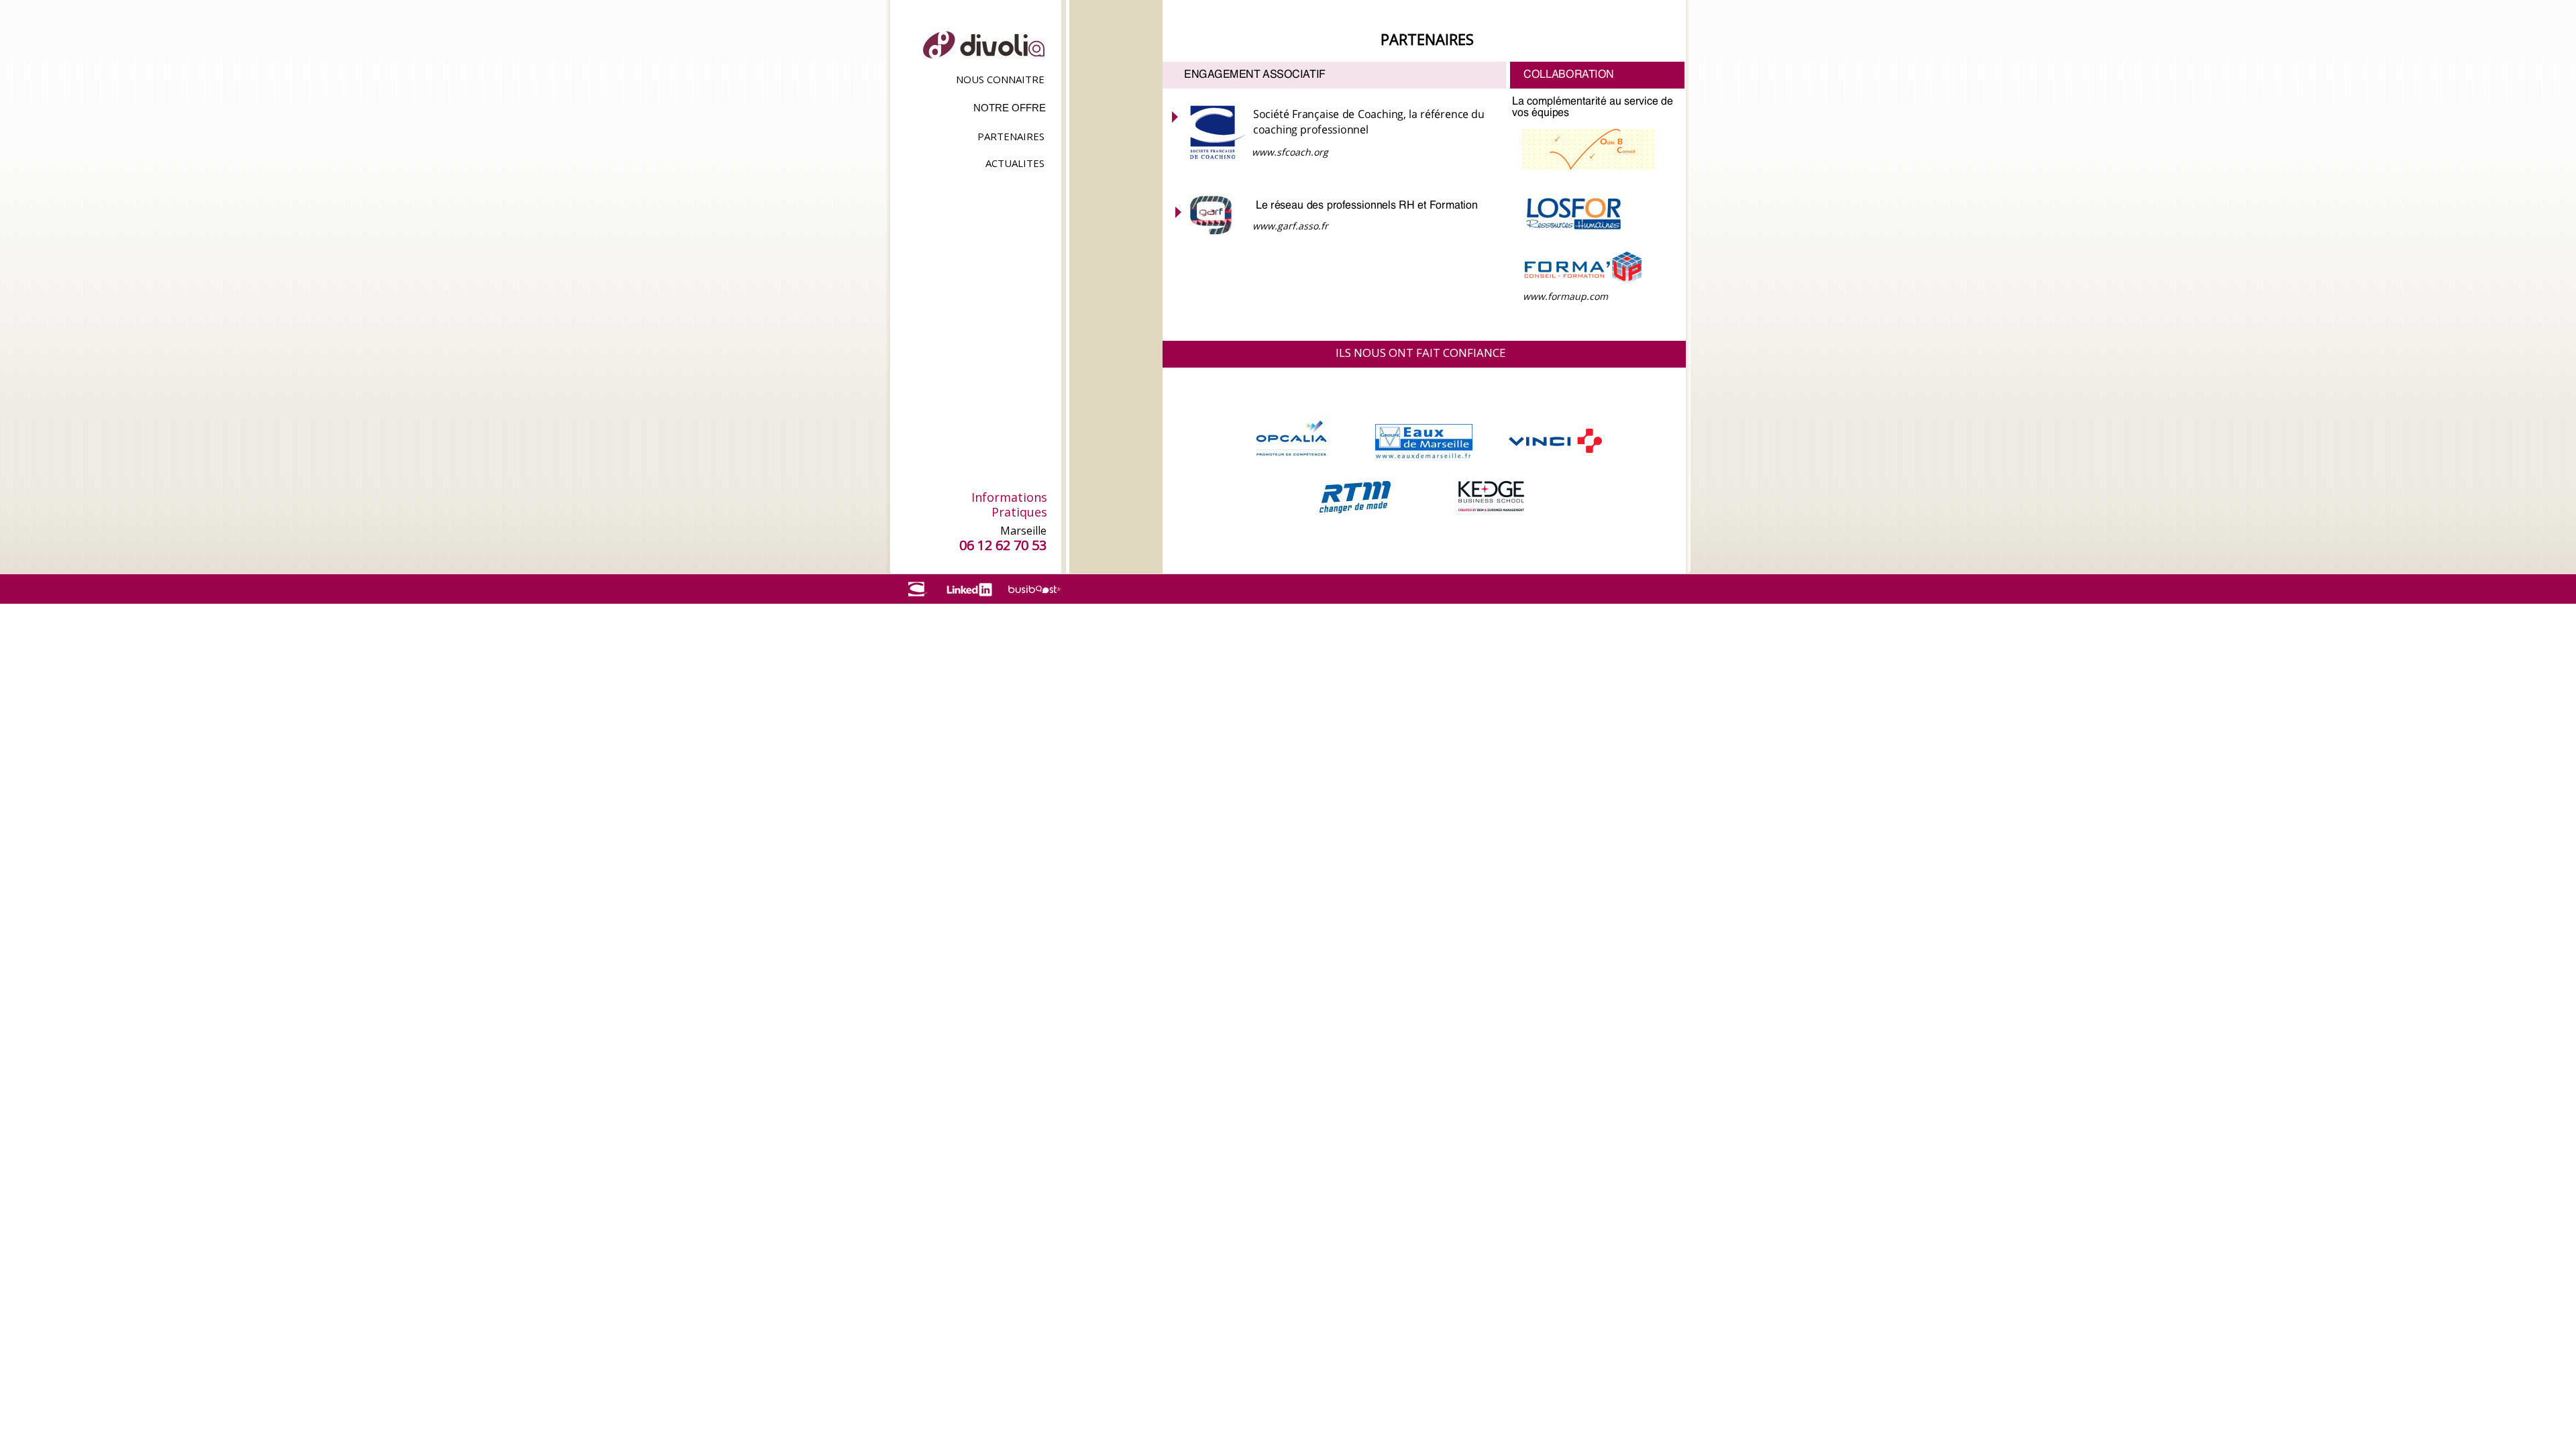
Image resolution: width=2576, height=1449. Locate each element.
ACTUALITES (1015, 163)
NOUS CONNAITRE (1000, 79)
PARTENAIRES (1011, 136)
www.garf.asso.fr (1290, 226)
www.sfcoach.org (1290, 152)
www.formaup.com (1565, 296)
